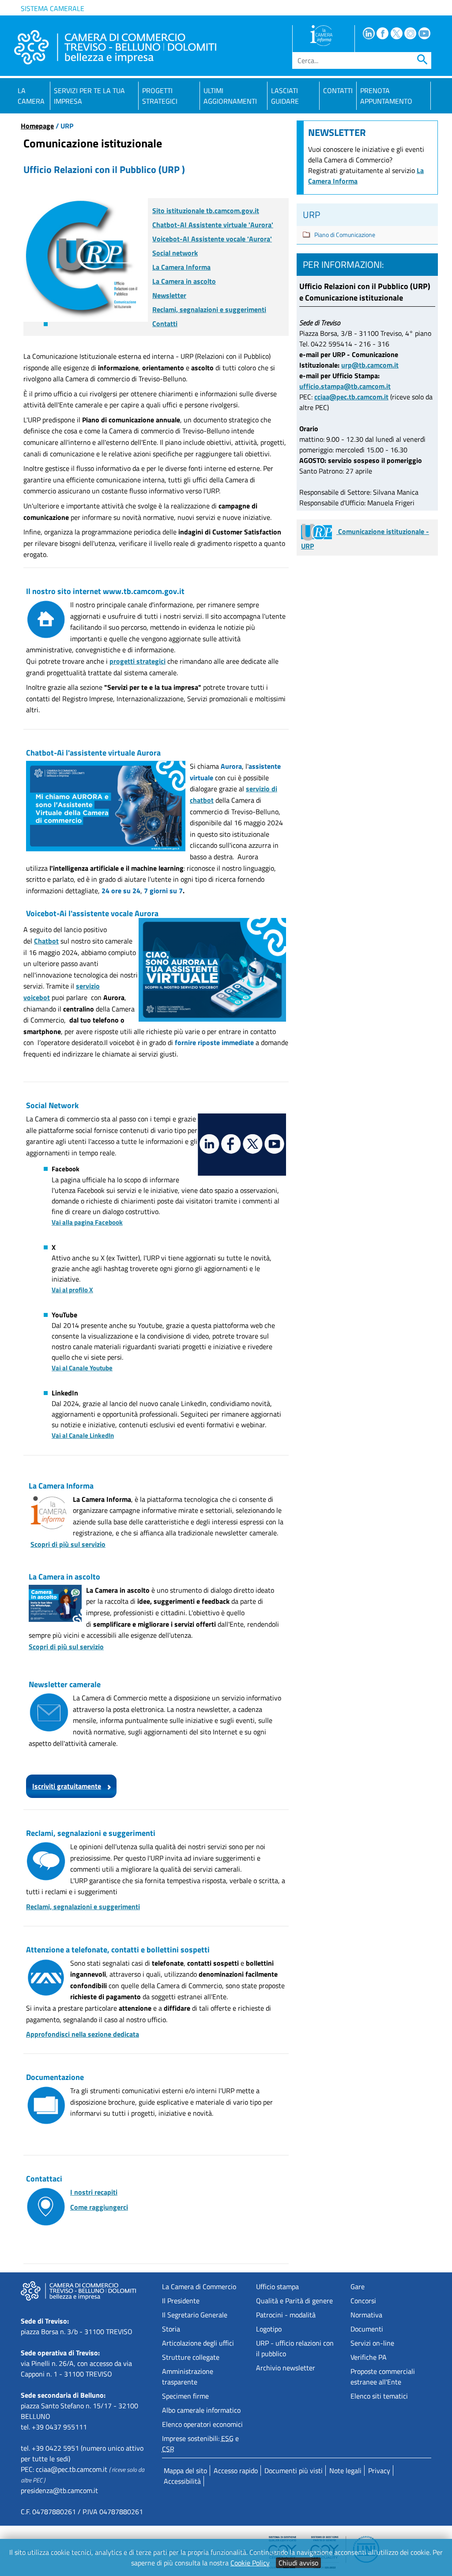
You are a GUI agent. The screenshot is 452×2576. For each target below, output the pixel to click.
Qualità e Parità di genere (294, 2301)
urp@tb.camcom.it (370, 365)
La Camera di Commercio (199, 2286)
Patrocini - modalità (286, 2315)
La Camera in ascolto (184, 281)
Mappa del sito (185, 2471)
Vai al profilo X (72, 1290)
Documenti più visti (294, 2471)
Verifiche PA (369, 2357)
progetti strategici (137, 661)
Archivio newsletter (286, 2368)
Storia (171, 2329)
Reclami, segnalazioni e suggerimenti (209, 309)
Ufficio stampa (277, 2286)
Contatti (338, 90)
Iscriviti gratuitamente (67, 1786)
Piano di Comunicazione (345, 235)
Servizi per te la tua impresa (89, 96)
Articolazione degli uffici (198, 2343)
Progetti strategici (160, 96)
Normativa (366, 2315)
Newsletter (169, 295)
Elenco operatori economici (202, 2424)
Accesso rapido (236, 2471)
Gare (358, 2286)
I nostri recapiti (94, 2192)
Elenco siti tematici (379, 2396)
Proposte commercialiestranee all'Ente (383, 2377)
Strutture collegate (191, 2357)
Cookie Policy (250, 2563)
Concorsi (363, 2301)
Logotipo (269, 2329)
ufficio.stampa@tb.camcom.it (345, 386)
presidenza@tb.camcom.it (59, 2490)
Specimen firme (185, 2396)
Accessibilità (182, 2481)
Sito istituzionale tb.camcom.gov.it (206, 211)
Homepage (37, 126)
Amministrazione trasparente (188, 2377)
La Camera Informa (181, 267)
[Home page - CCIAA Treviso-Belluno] (115, 47)
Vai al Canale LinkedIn (83, 1435)
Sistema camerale (53, 8)
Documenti (367, 2329)
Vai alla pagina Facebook (87, 1222)
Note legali (345, 2471)
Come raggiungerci (99, 2207)
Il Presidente (181, 2301)
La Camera (31, 96)
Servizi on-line (372, 2343)
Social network (175, 253)
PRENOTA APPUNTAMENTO (386, 96)
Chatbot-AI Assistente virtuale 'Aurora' (213, 225)
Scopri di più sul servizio (68, 1544)
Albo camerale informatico (201, 2410)
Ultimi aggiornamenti (230, 96)
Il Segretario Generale (195, 2315)
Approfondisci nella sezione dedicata (83, 2034)
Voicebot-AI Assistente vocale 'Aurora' (212, 239)
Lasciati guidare (285, 96)
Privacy (379, 2471)
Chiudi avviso (298, 2563)
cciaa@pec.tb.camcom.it (351, 397)
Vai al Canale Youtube (82, 1368)
